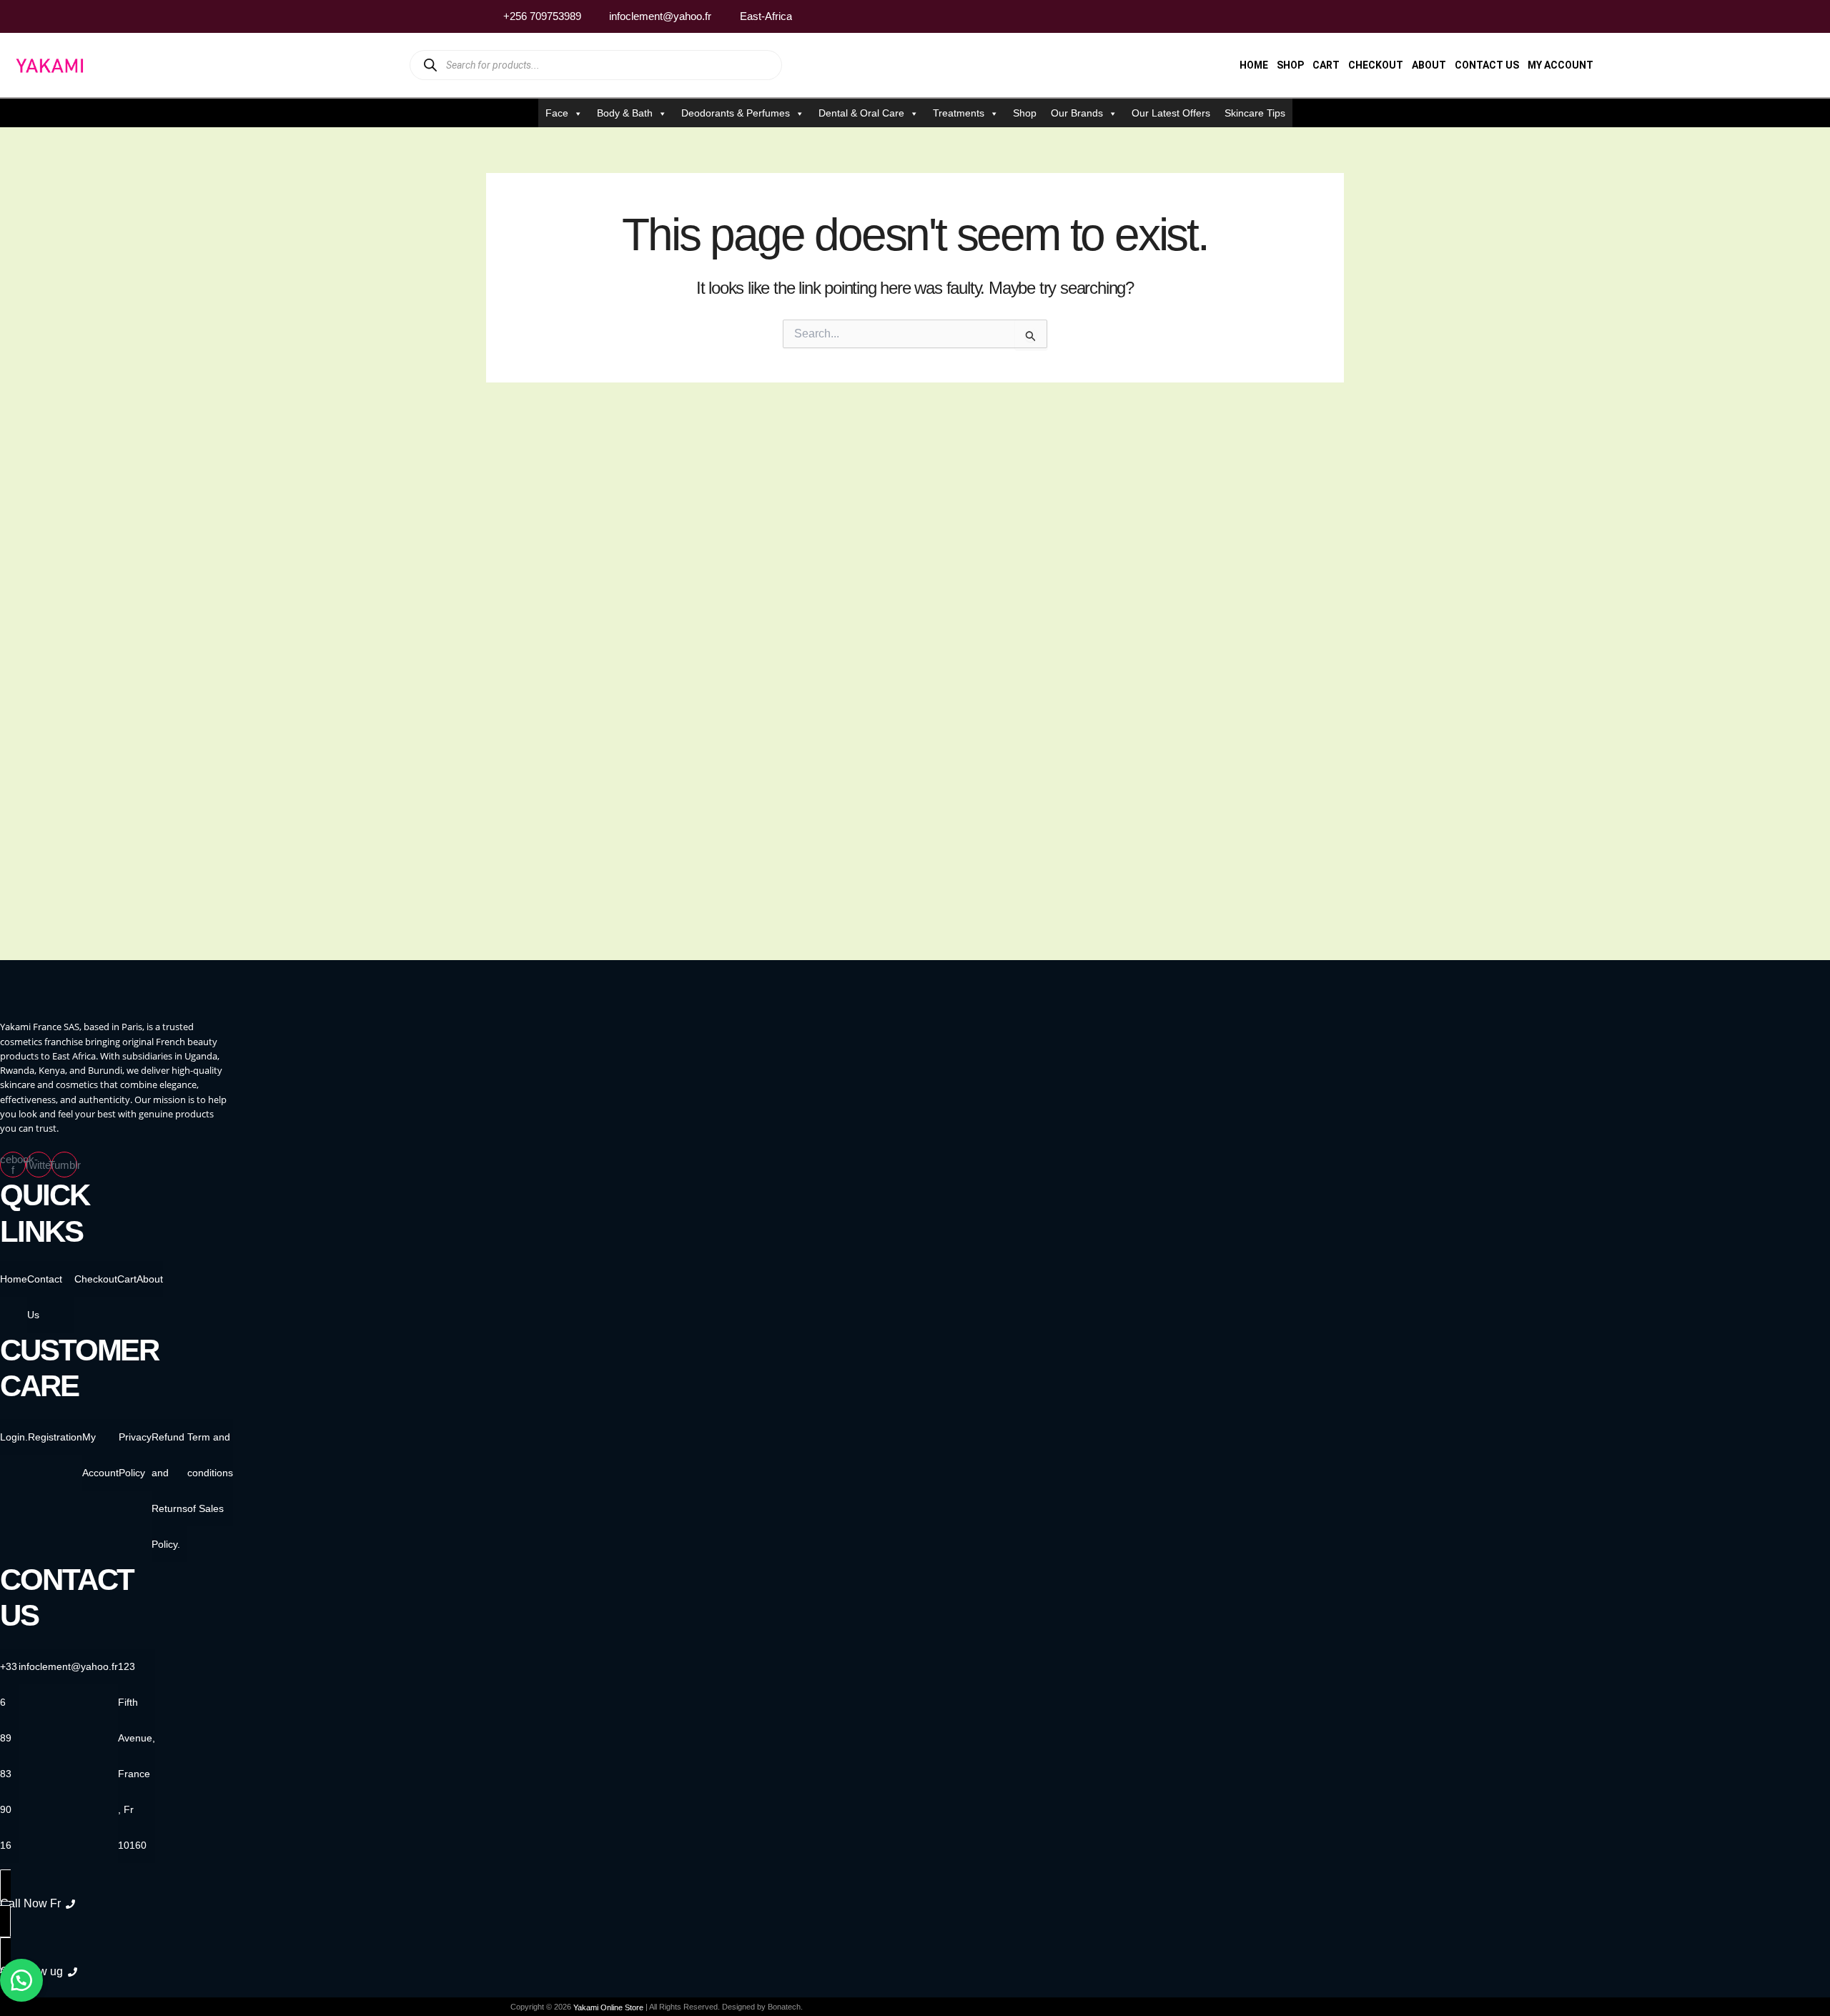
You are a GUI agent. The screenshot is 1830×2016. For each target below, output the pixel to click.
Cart (1326, 65)
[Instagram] (1307, 16)
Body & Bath (625, 113)
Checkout (1376, 65)
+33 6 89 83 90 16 (9, 1756)
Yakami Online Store (608, 2007)
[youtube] (1335, 16)
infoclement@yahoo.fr (68, 1666)
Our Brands (1077, 113)
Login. (14, 1437)
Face (557, 113)
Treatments (959, 113)
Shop (1290, 65)
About (1429, 65)
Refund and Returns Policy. (169, 1491)
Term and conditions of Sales (210, 1473)
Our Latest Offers (1171, 113)
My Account (1561, 65)
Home (1254, 65)
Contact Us (1487, 65)
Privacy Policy (135, 1455)
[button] (21, 1980)
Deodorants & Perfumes (736, 113)
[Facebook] (1280, 16)
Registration (55, 1437)
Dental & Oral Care (861, 113)
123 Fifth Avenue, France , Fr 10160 (137, 1756)
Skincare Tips (1255, 113)
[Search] (430, 65)
